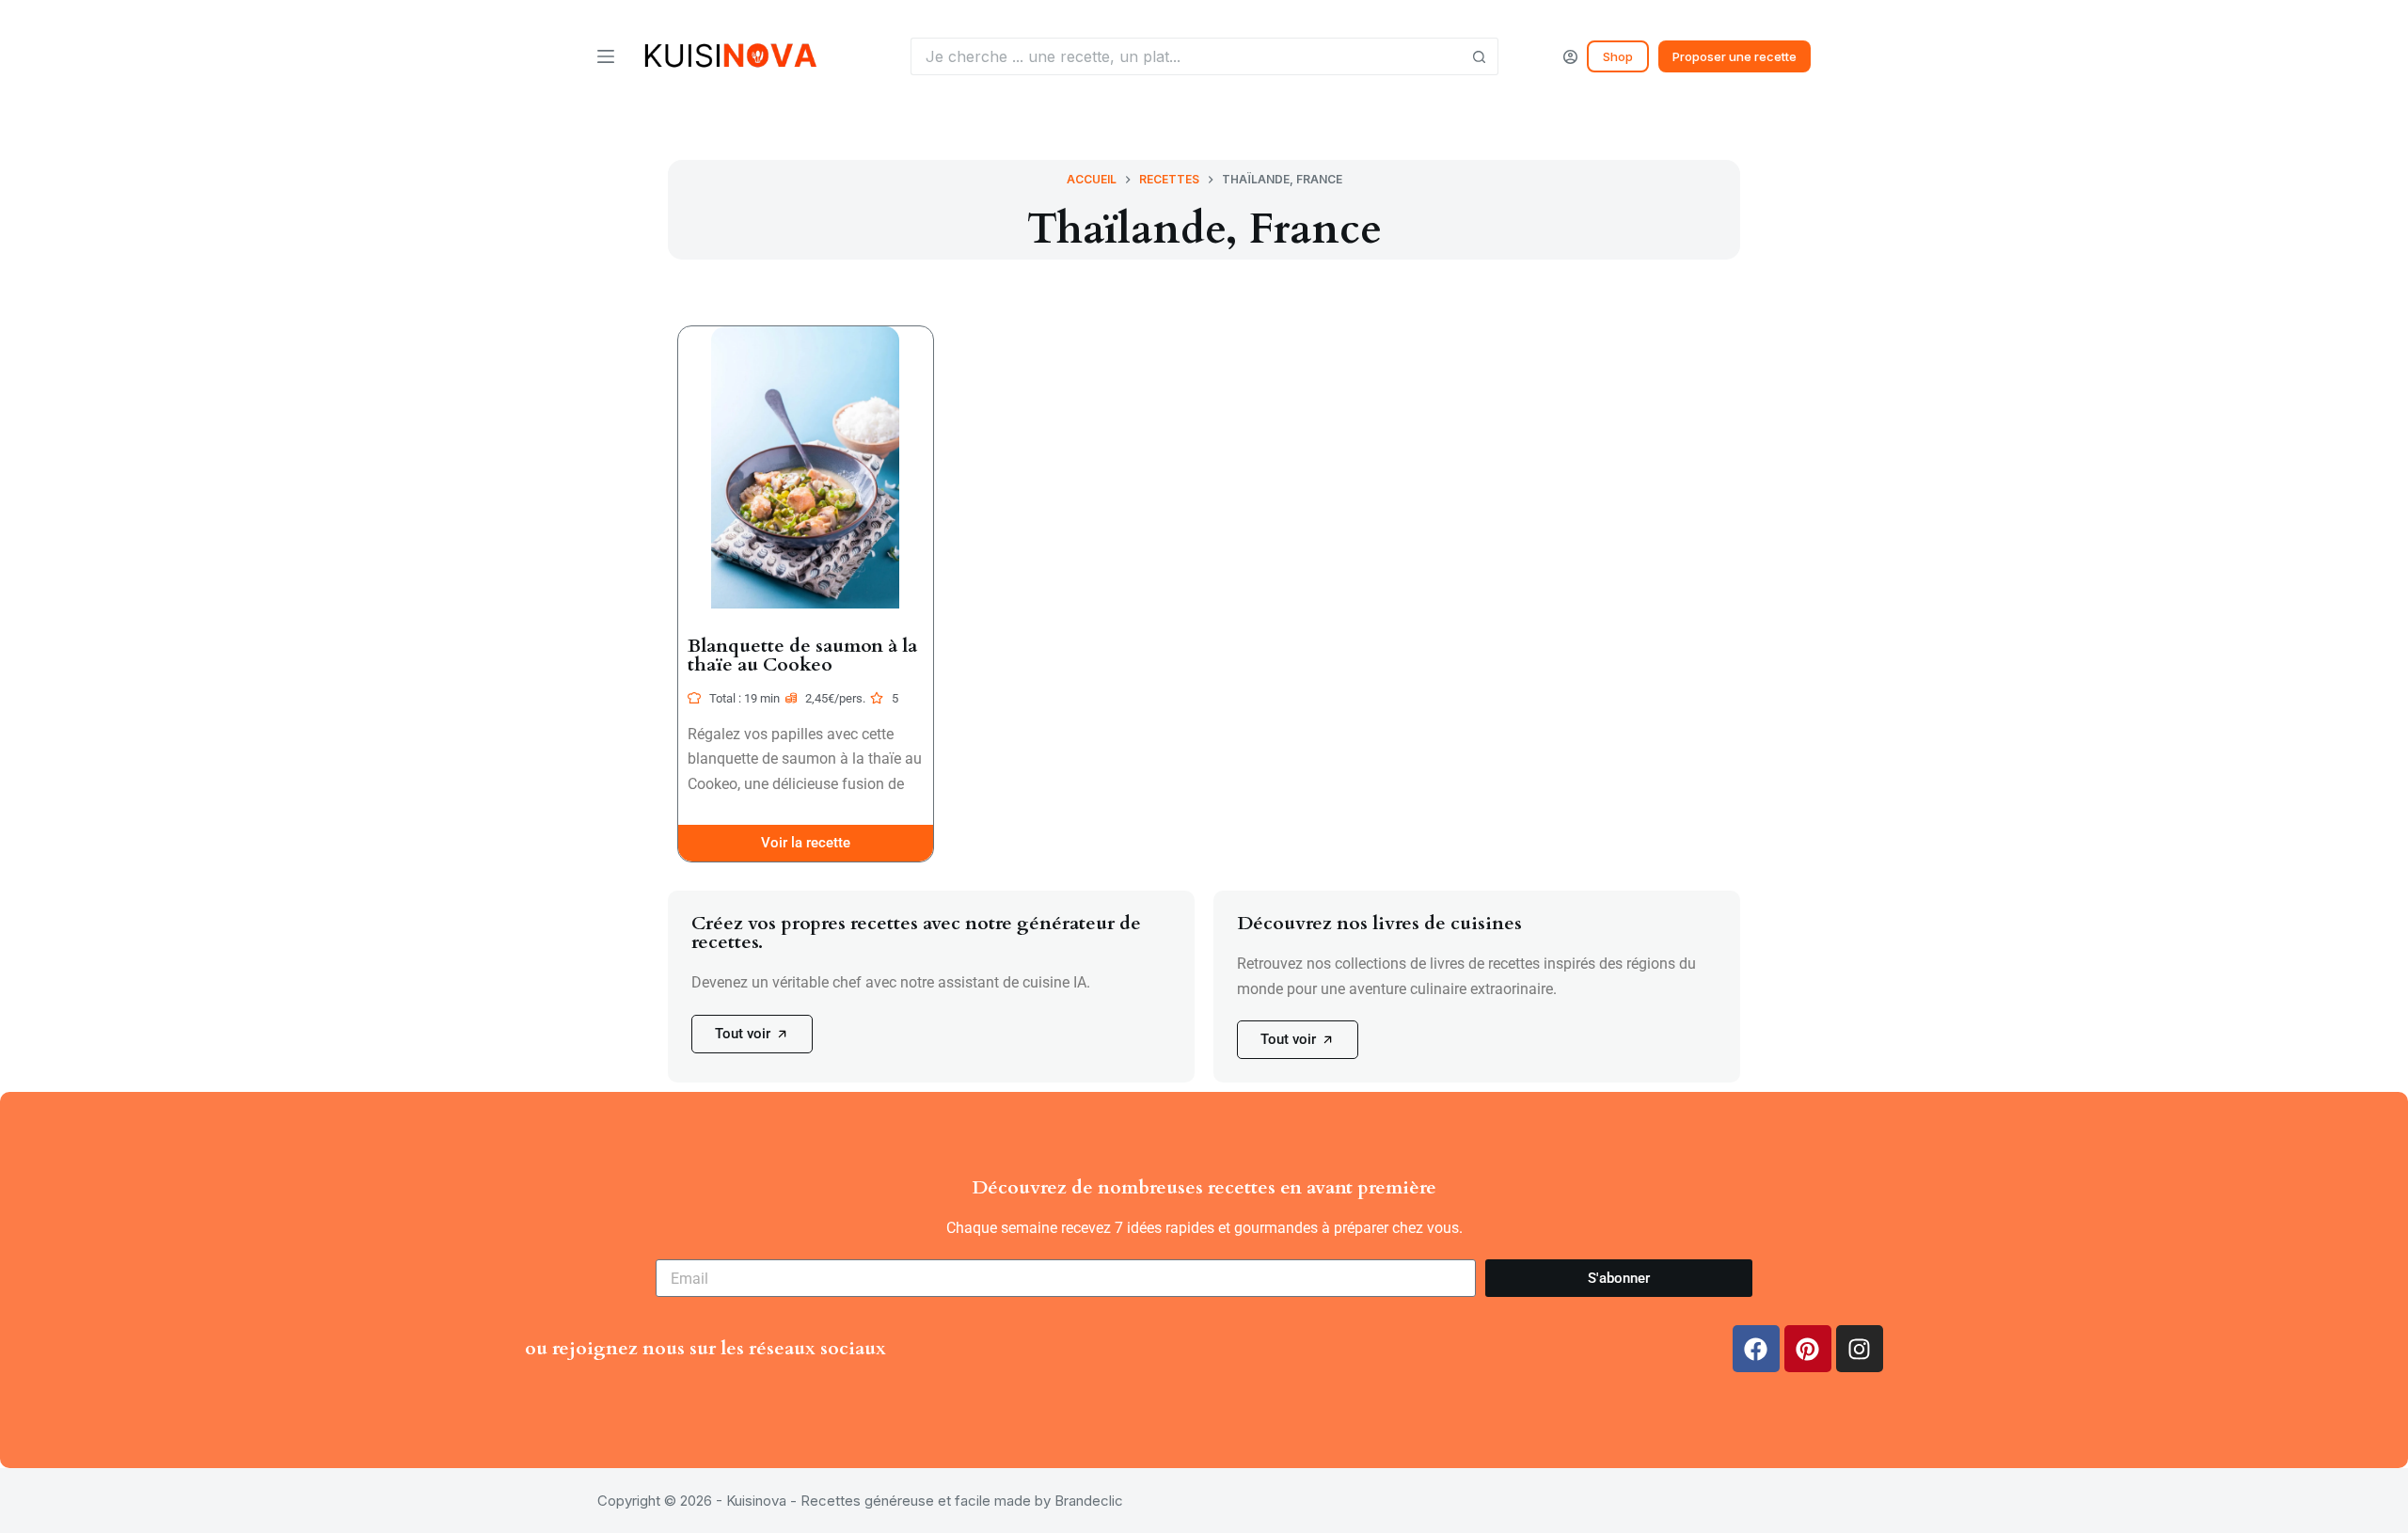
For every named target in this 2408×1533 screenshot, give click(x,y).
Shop (1618, 56)
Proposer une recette (1735, 56)
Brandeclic (1089, 1501)
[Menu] (606, 56)
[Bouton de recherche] (1480, 56)
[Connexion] (1570, 57)
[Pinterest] (1808, 1349)
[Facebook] (1756, 1349)
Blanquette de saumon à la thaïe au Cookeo (802, 655)
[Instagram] (1860, 1349)
